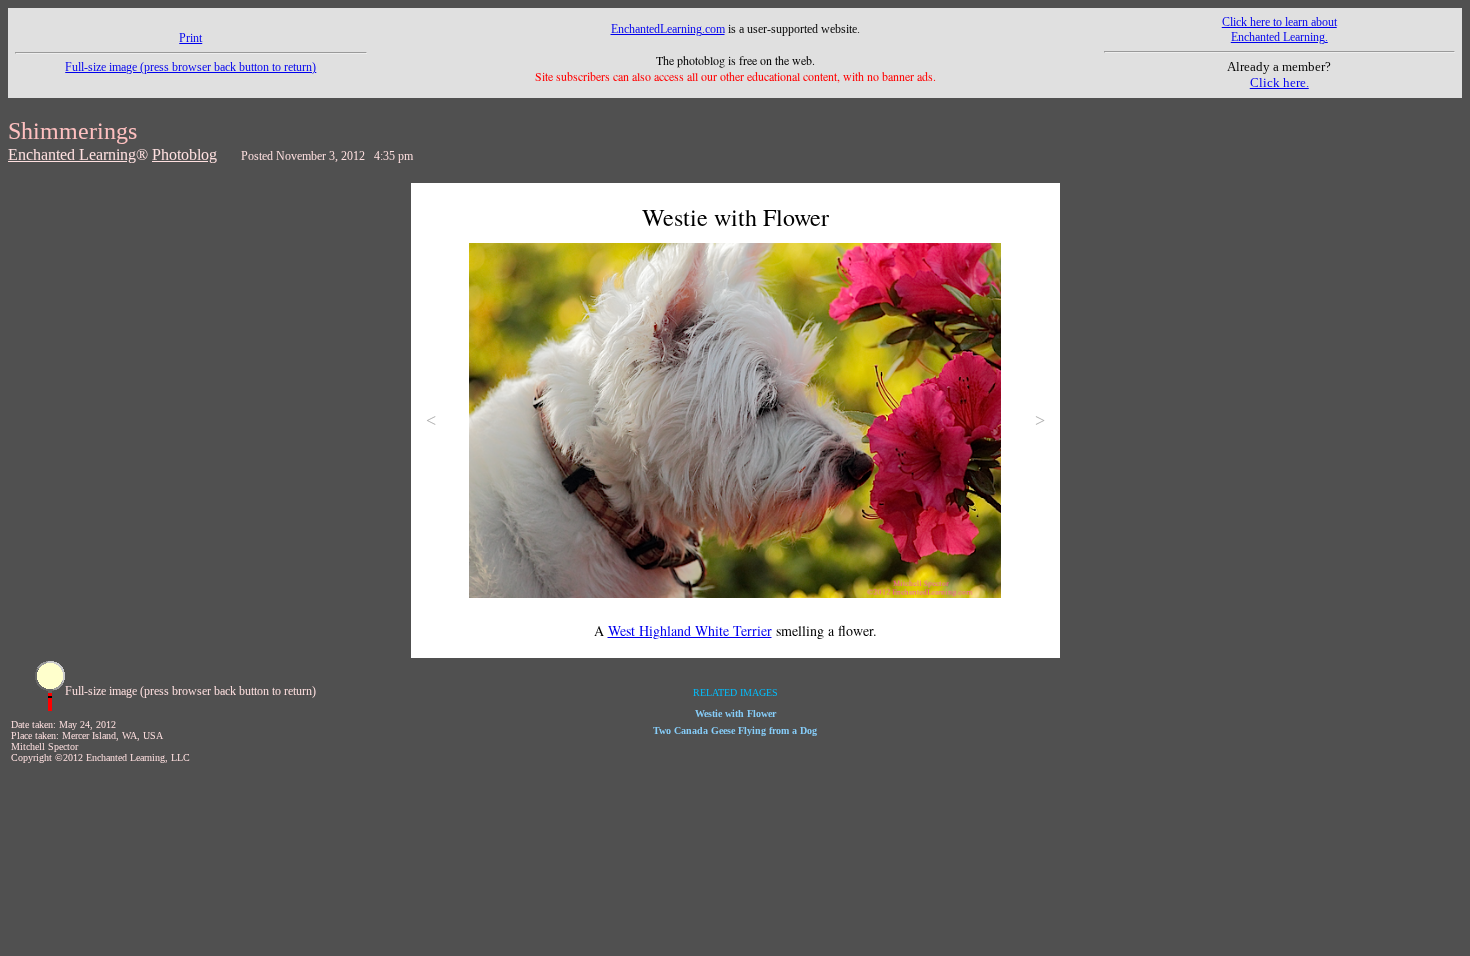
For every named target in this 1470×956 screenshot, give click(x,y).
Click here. (1279, 82)
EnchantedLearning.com (668, 29)
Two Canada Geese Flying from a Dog (735, 730)
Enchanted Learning (72, 154)
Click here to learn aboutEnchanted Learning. (1279, 29)
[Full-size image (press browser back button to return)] (50, 707)
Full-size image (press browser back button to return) (190, 67)
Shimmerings (72, 131)
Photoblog (184, 154)
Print (190, 38)
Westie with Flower (735, 713)
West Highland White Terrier (690, 630)
